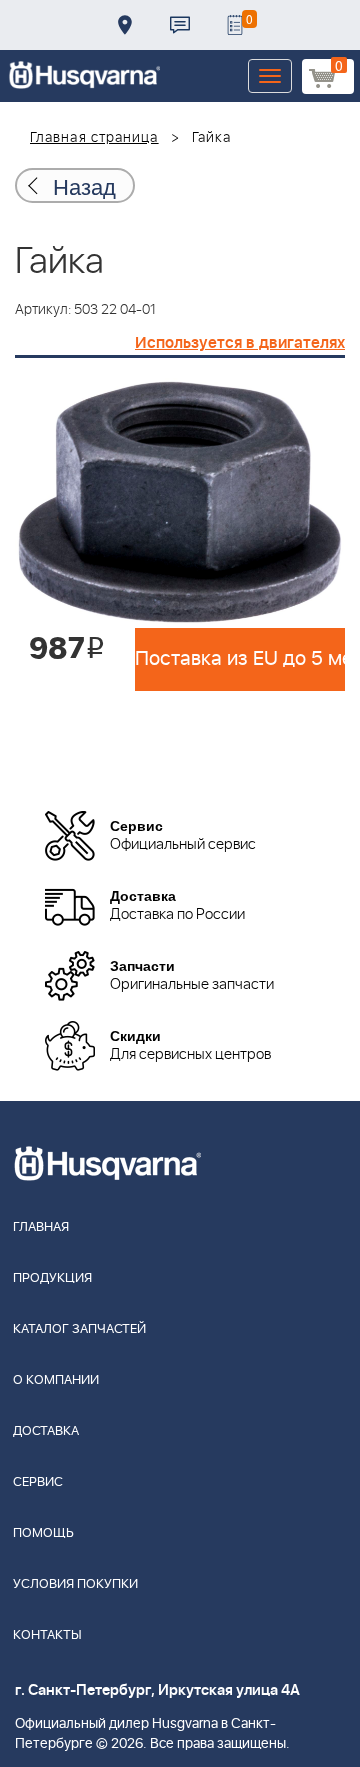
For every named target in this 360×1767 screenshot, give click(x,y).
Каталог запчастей (79, 1329)
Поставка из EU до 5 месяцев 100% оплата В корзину (240, 659)
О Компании (56, 1380)
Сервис (38, 1482)
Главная (41, 1227)
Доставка (125, 25)
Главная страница (94, 138)
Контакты (180, 25)
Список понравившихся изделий (235, 25)
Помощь (43, 1533)
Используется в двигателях (240, 343)
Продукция (52, 1278)
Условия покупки (75, 1584)
